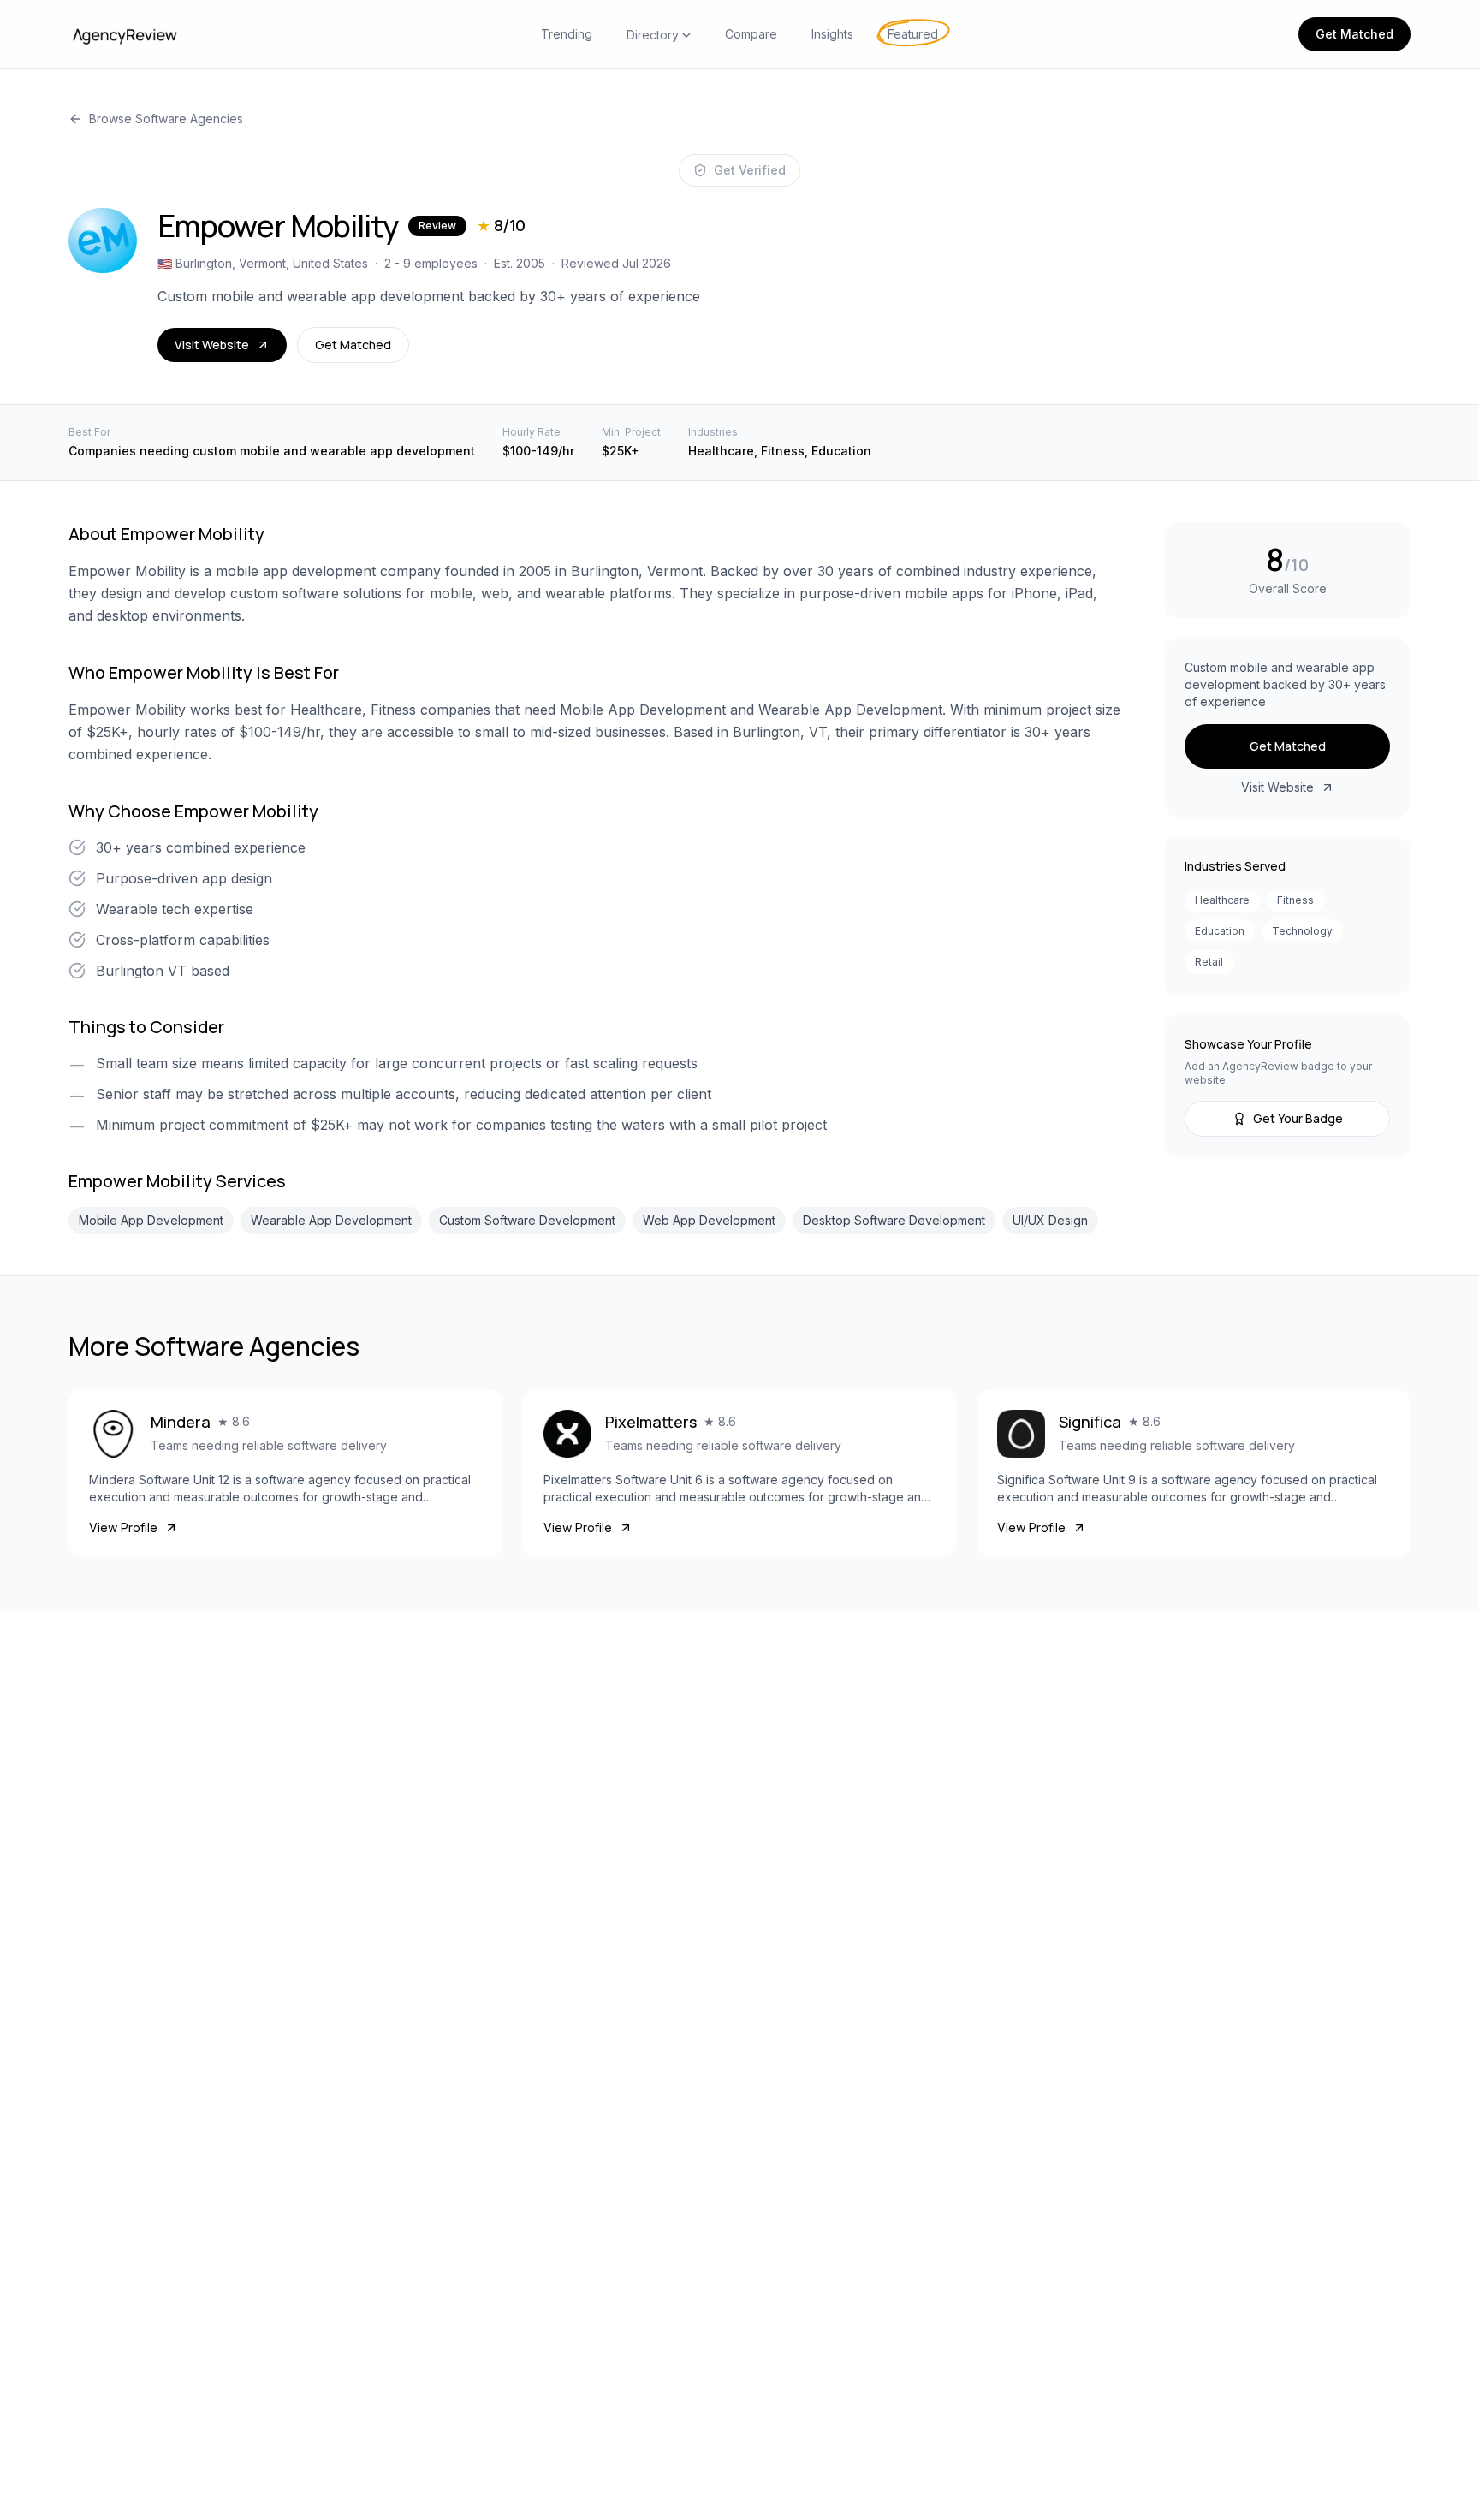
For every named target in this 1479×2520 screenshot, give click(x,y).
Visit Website (212, 345)
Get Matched (1354, 34)
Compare (751, 34)
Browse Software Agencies (166, 119)
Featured (913, 34)
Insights (832, 34)
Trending (567, 34)
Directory (653, 35)
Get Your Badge (1298, 1118)
